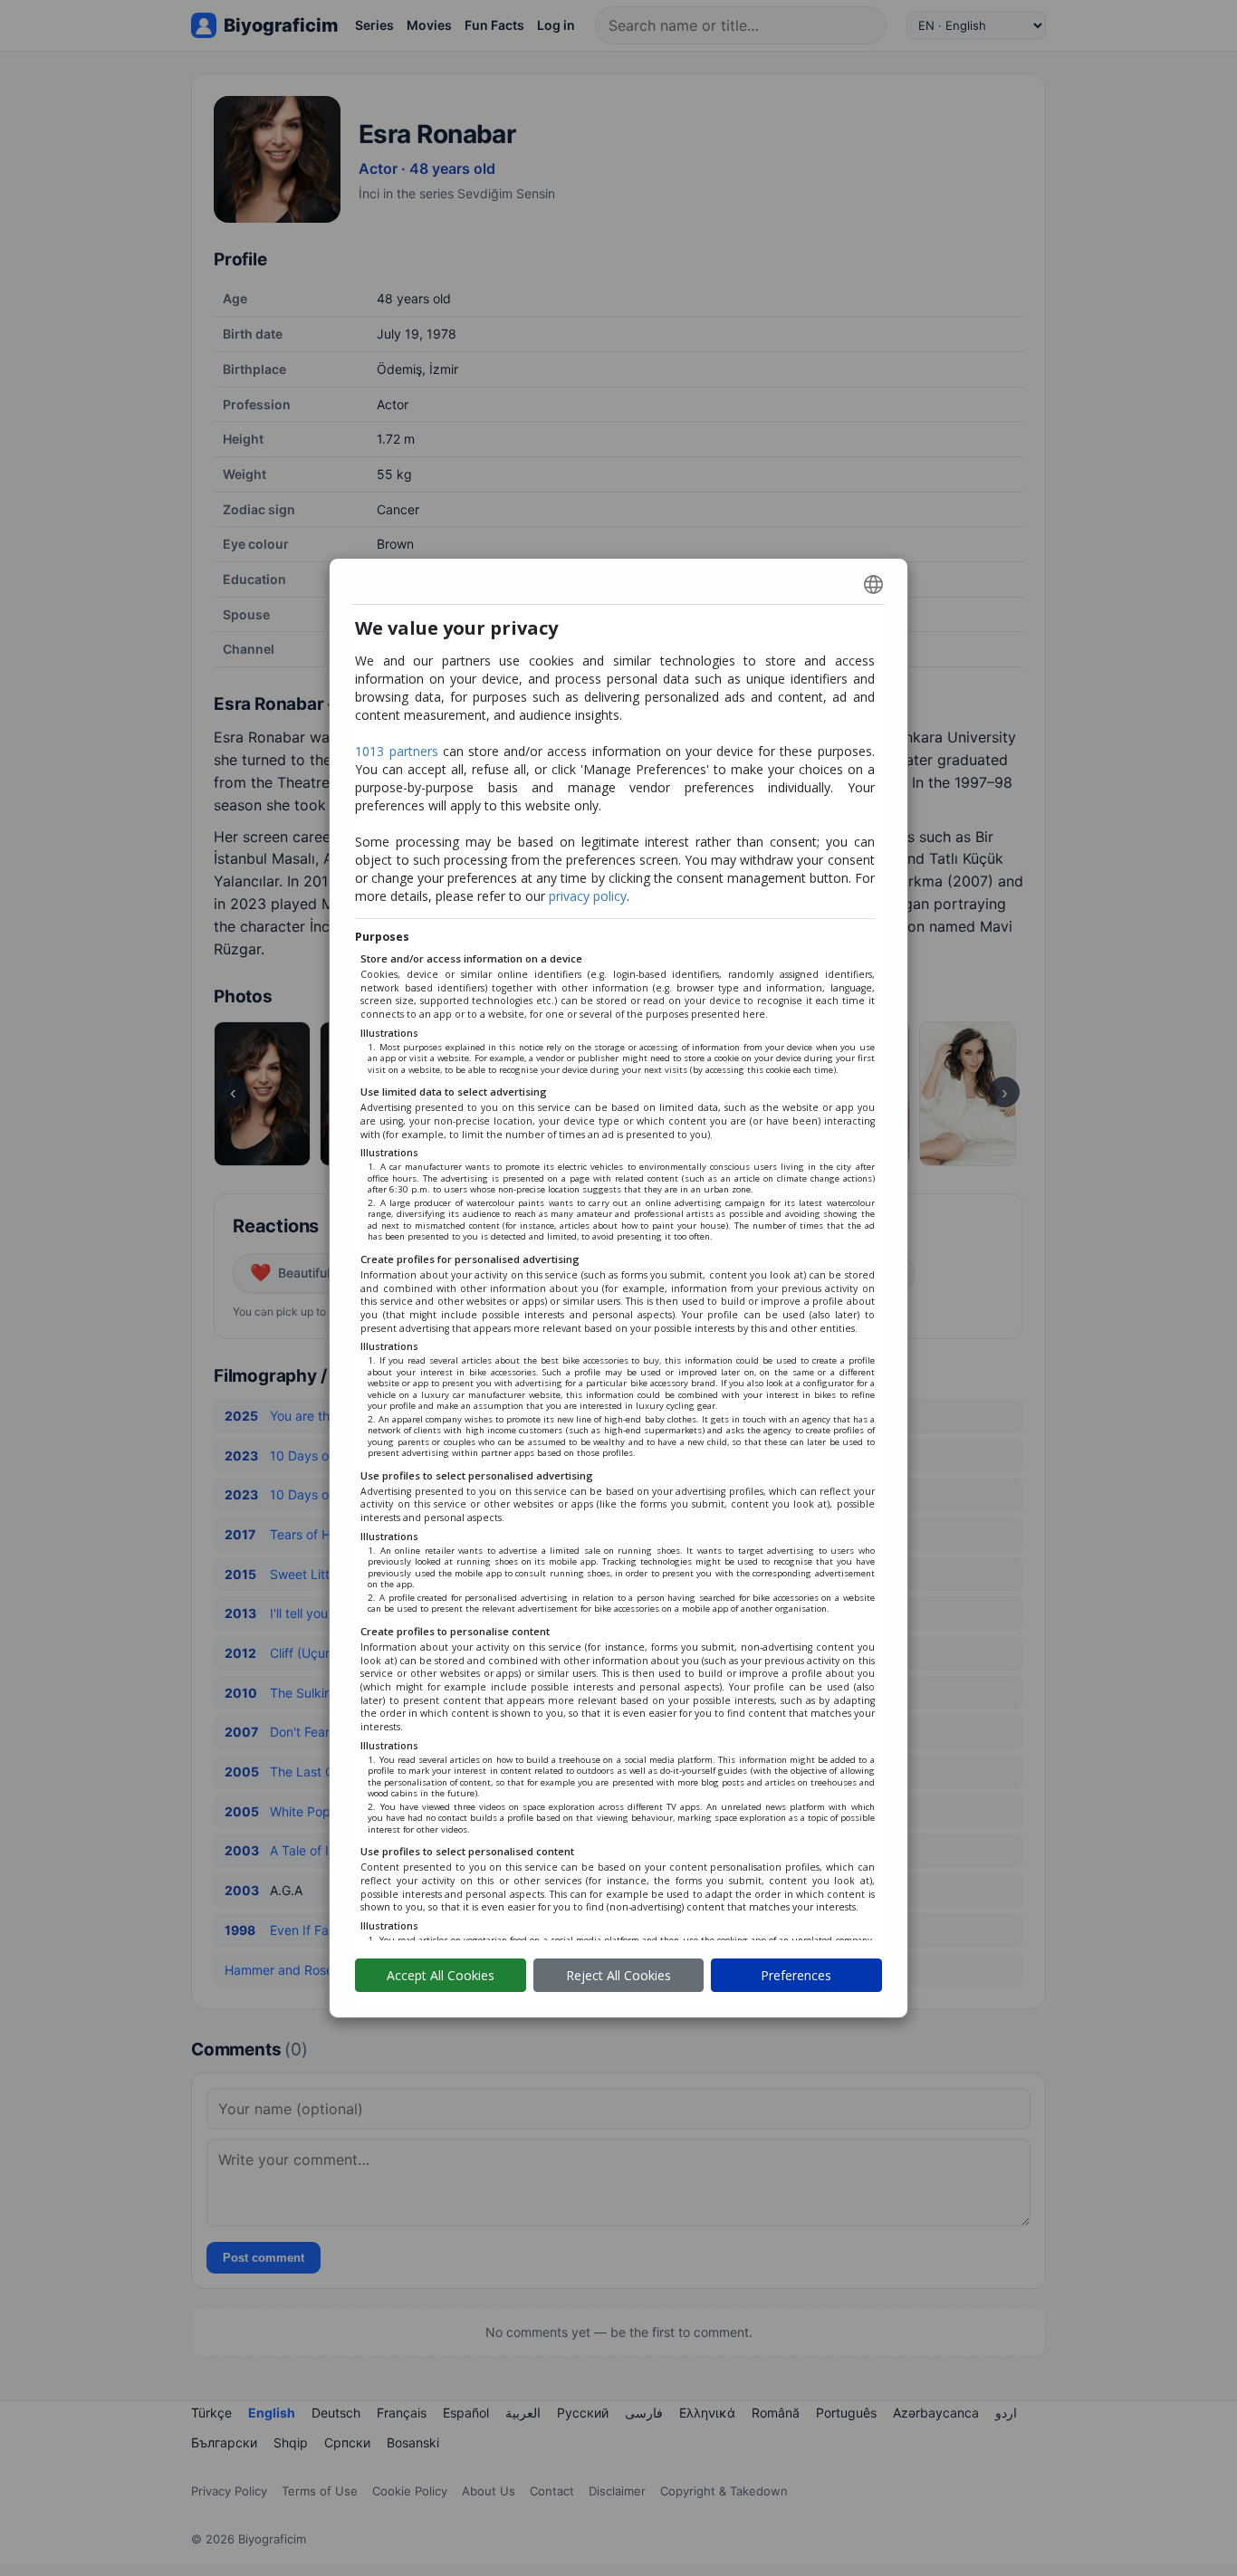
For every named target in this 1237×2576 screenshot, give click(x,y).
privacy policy (588, 896)
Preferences (796, 1975)
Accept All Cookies (441, 1975)
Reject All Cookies (618, 1975)
